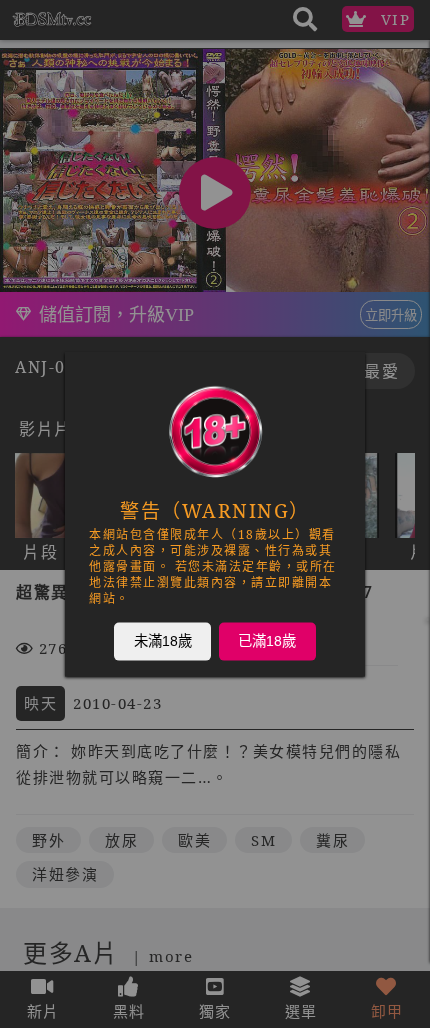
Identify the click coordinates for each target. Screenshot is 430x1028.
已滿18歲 (267, 641)
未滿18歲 (163, 641)
